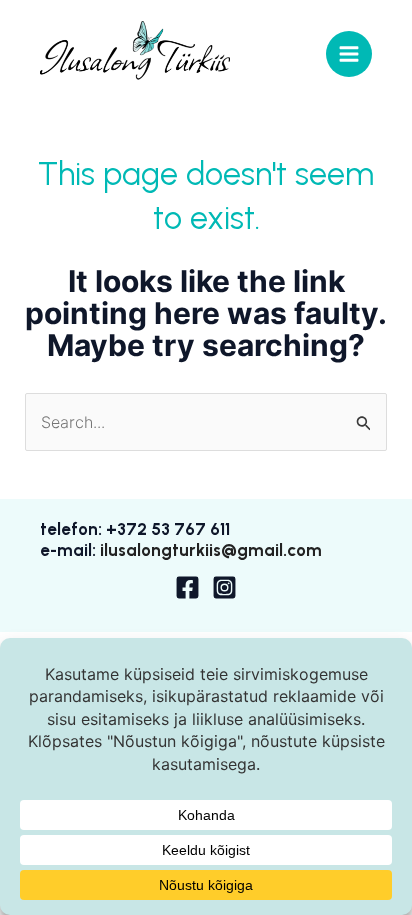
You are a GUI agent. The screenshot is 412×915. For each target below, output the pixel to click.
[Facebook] (187, 587)
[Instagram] (224, 587)
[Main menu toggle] (349, 54)
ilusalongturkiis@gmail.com (211, 550)
